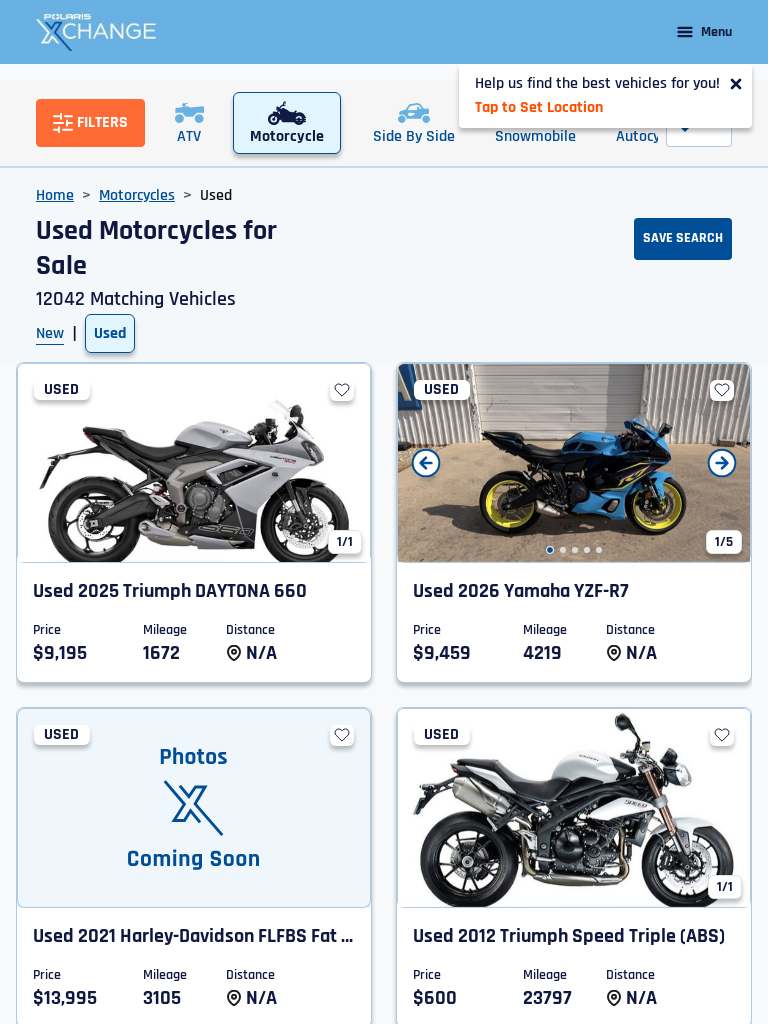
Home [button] (55, 195)
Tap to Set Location (539, 107)
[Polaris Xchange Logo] (96, 32)
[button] (550, 550)
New (50, 333)
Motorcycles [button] (137, 195)
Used (110, 333)
